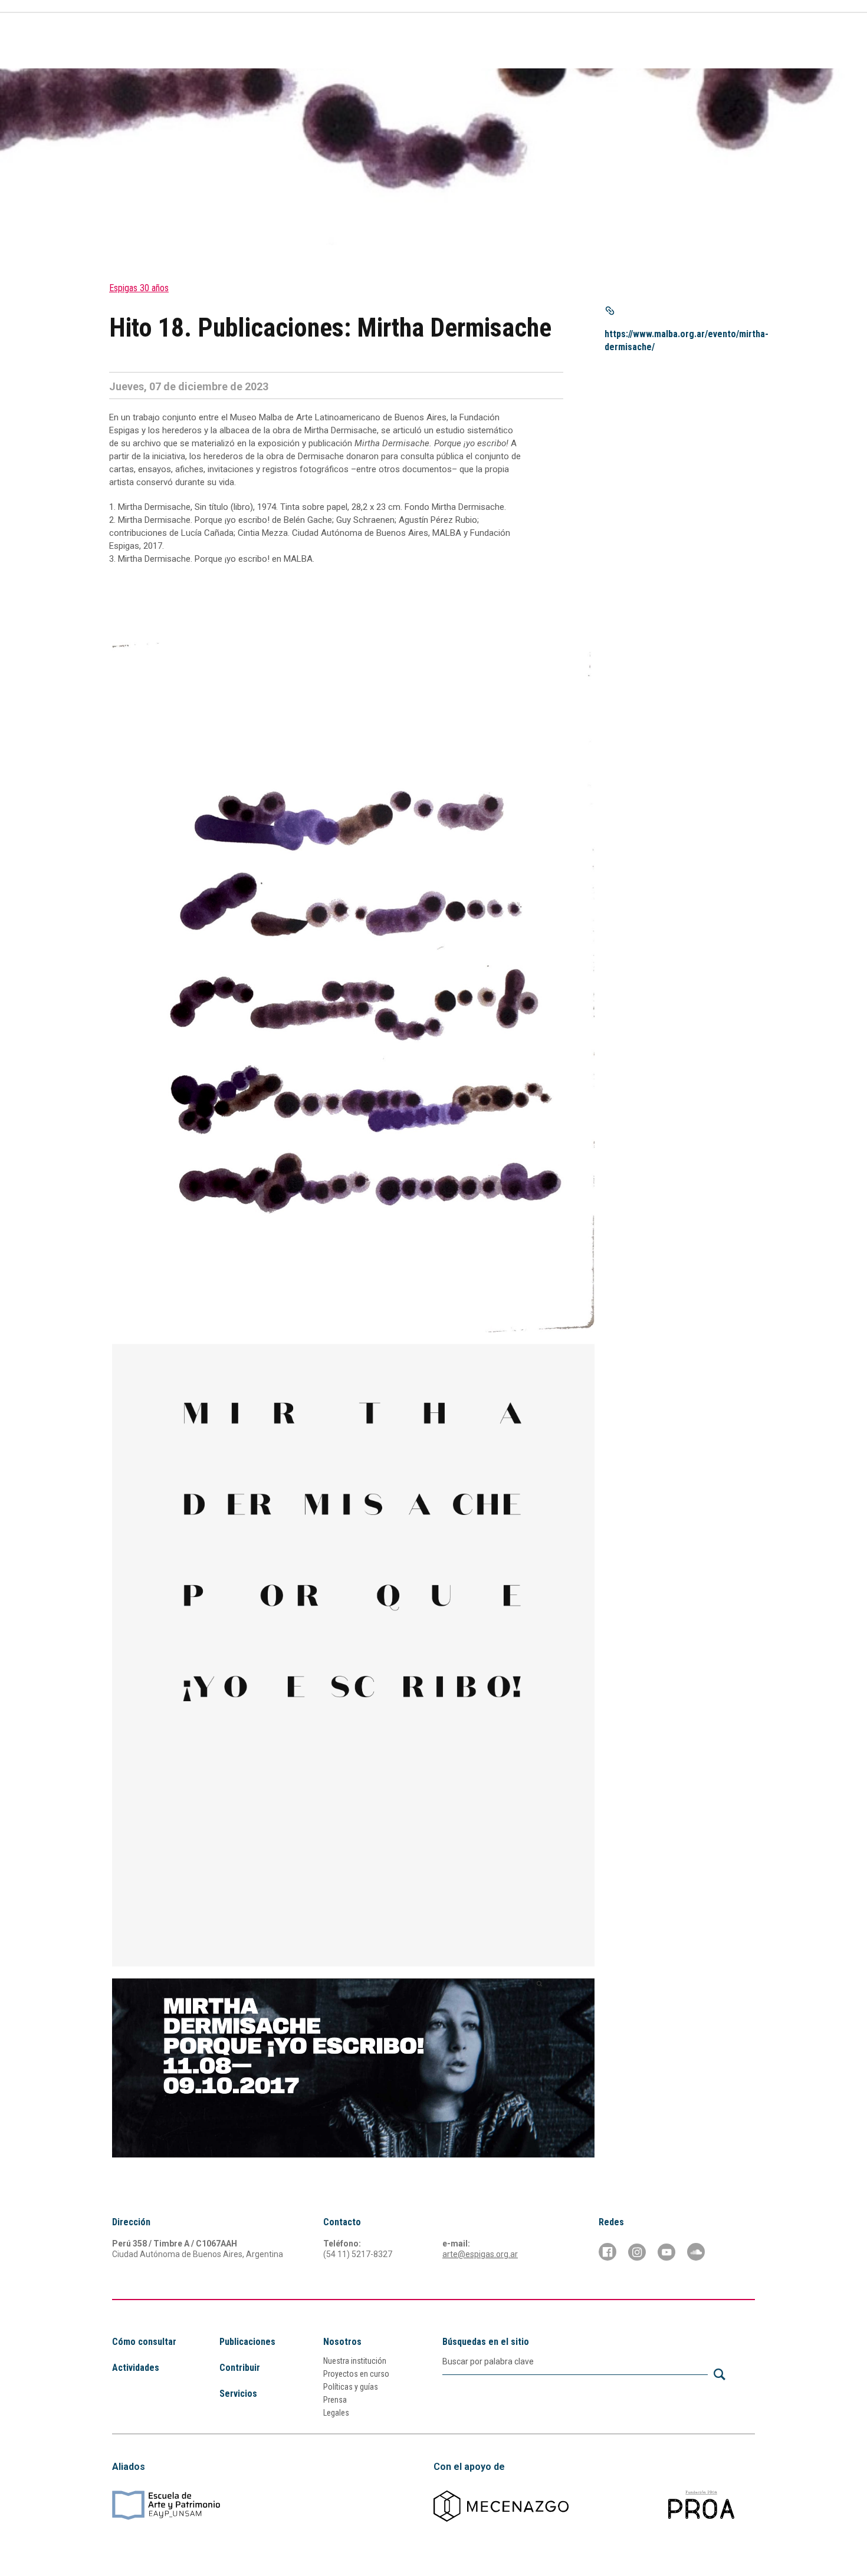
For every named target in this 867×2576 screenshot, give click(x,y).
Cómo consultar (367, 43)
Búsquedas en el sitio (486, 2342)
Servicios (632, 43)
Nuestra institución (355, 2361)
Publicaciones (569, 43)
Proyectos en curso (356, 2374)
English (741, 20)
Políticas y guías (351, 2387)
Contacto (736, 43)
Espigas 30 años (139, 288)
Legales (336, 2413)
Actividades (503, 43)
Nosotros (342, 2342)
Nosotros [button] (435, 43)
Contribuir (686, 43)
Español (702, 20)
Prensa (335, 2400)
